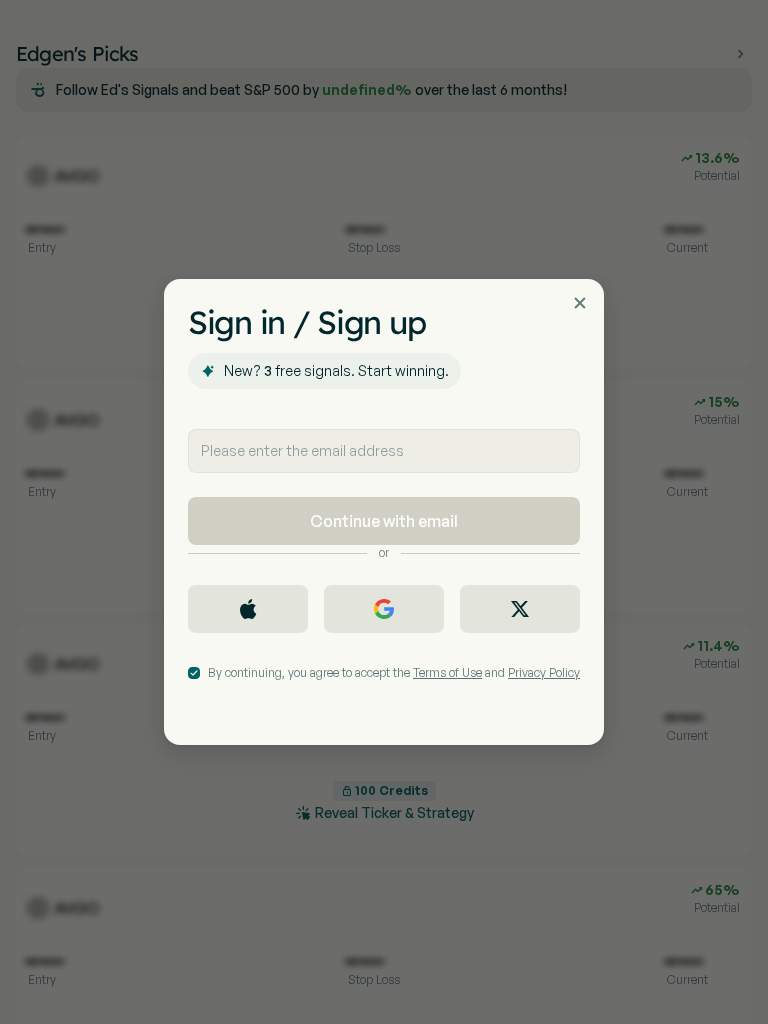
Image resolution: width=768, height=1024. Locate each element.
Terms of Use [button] (447, 672)
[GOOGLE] (384, 609)
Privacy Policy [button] (544, 672)
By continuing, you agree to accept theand (394, 672)
